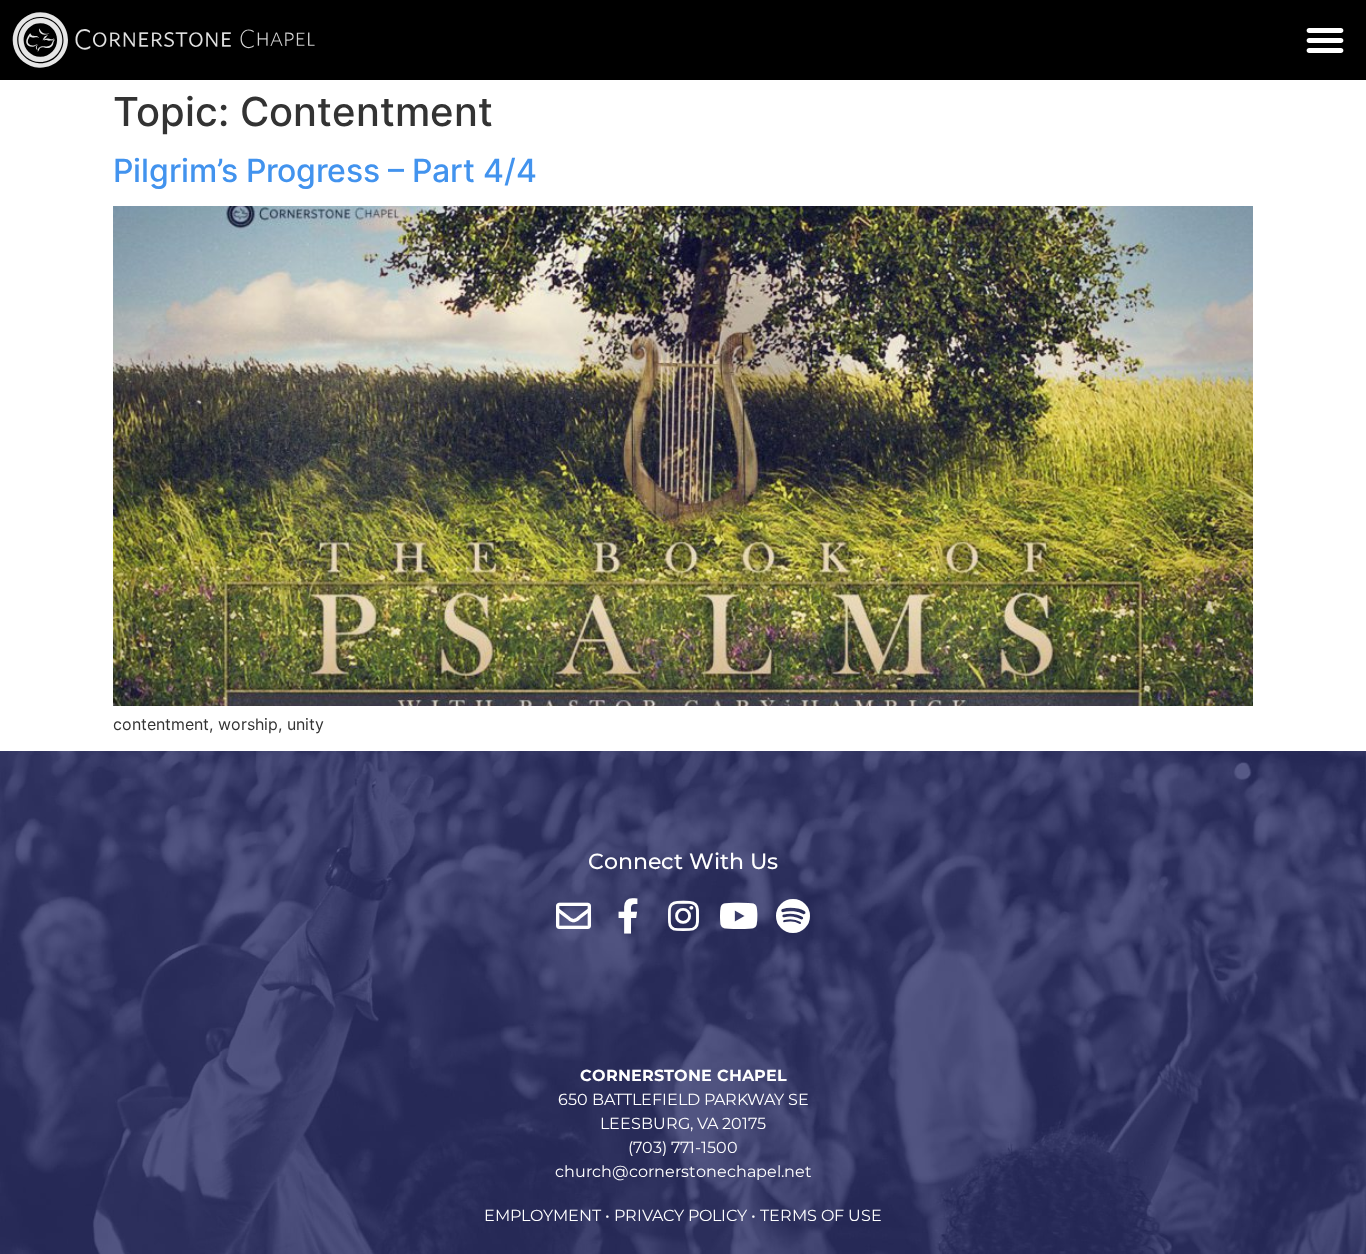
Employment (542, 1215)
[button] (1325, 40)
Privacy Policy (680, 1215)
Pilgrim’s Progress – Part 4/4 (325, 170)
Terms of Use (821, 1215)
